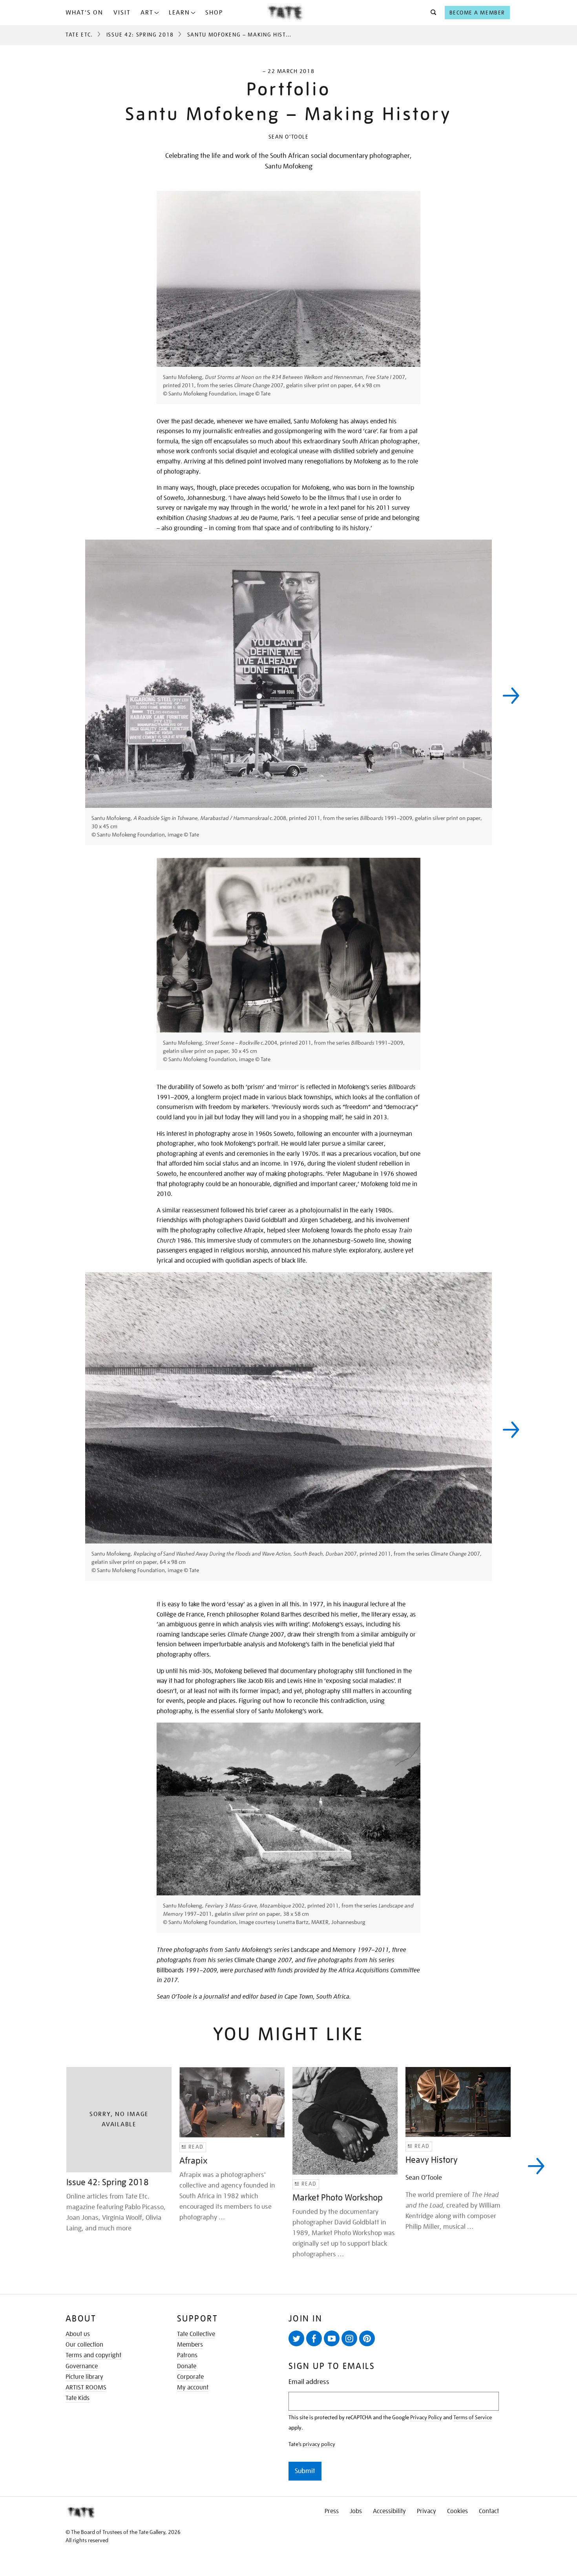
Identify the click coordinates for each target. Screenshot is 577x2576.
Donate (187, 2366)
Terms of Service (473, 2417)
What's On (84, 13)
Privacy (426, 2511)
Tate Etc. (79, 35)
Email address (309, 2382)
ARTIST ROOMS (86, 2387)
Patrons (187, 2355)
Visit (122, 13)
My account (193, 2387)
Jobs (356, 2511)
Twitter (296, 2338)
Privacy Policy (426, 2417)
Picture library (84, 2377)
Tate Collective (196, 2334)
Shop (214, 13)
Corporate (190, 2377)
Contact (489, 2511)
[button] (431, 13)
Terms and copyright (93, 2355)
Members (190, 2345)
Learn (179, 13)
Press (332, 2511)
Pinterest (367, 2338)
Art (147, 13)
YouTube (332, 2338)
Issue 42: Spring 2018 (140, 35)
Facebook (314, 2338)
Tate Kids (78, 2398)
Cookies (457, 2511)
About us (78, 2334)
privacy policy (319, 2444)
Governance (82, 2366)
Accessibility (389, 2511)
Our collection (84, 2345)
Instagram (349, 2338)
